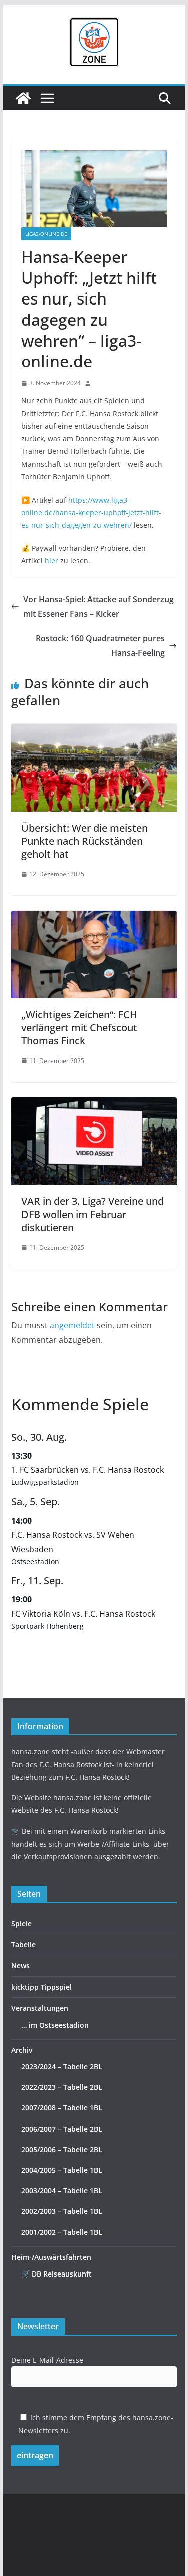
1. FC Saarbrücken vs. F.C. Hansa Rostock (87, 1470)
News (20, 1966)
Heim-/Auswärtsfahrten (51, 2257)
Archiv (22, 2050)
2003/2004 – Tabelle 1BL (62, 2190)
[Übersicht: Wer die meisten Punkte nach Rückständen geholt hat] (94, 731)
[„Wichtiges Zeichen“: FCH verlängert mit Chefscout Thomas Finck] (94, 918)
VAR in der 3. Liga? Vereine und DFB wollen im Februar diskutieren (92, 1214)
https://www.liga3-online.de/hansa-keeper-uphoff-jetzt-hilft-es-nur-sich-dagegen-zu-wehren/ (91, 512)
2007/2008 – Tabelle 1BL (62, 2108)
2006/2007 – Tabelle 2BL (62, 2129)
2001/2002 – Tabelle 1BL (62, 2232)
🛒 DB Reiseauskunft (56, 2274)
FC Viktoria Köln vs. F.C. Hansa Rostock (83, 1614)
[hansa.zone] (23, 98)
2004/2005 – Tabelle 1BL (62, 2170)
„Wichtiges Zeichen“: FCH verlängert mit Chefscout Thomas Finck (79, 1028)
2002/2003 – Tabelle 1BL (62, 2211)
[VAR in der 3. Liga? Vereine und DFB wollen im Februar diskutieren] (94, 1104)
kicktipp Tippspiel (41, 1987)
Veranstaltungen (40, 2008)
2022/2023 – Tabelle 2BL (62, 2087)
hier (51, 561)
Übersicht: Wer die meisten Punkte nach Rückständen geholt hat (84, 841)
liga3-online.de (46, 234)
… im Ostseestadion (55, 2025)
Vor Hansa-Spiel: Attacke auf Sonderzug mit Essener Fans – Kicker (99, 607)
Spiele (21, 1924)
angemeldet (72, 1325)
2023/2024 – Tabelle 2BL (62, 2067)
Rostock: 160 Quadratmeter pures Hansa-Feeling (100, 645)
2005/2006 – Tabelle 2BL (62, 2149)
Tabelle (23, 1945)
